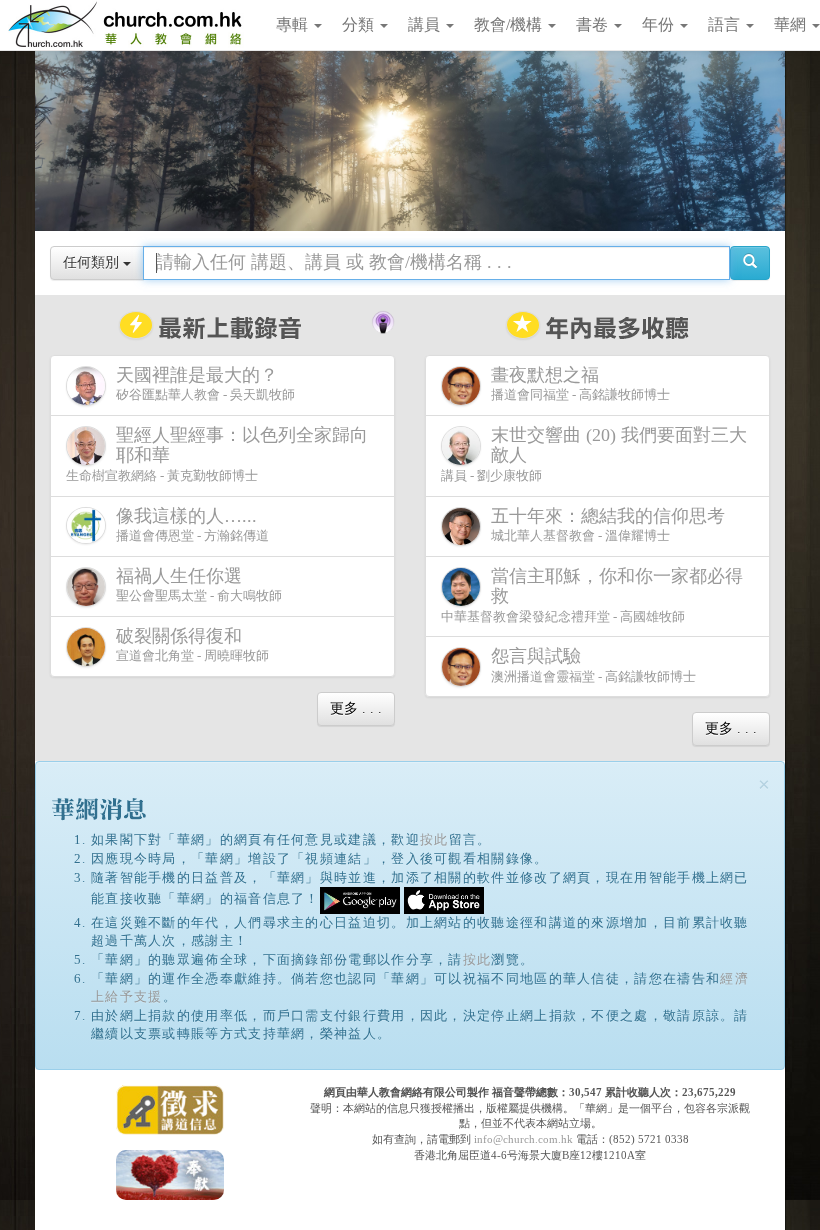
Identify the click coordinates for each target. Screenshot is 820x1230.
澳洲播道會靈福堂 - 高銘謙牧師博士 (593, 665)
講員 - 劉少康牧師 (594, 454)
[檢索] (750, 263)
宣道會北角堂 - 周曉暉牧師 (192, 645)
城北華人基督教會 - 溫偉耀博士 (608, 525)
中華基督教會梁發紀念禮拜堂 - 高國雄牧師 (592, 595)
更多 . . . (356, 708)
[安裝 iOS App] (444, 899)
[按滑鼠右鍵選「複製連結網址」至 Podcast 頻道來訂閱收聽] (383, 320)
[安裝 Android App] (360, 899)
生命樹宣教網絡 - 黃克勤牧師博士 (217, 454)
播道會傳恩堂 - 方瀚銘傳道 (192, 525)
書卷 (594, 24)
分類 (360, 24)
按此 (434, 839)
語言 (726, 24)
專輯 (294, 24)
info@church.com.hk (523, 1139)
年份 (660, 24)
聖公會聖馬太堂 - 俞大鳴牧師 (199, 585)
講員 (426, 24)
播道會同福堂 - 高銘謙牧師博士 (580, 384)
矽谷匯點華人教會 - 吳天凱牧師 (205, 384)
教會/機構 (510, 24)
